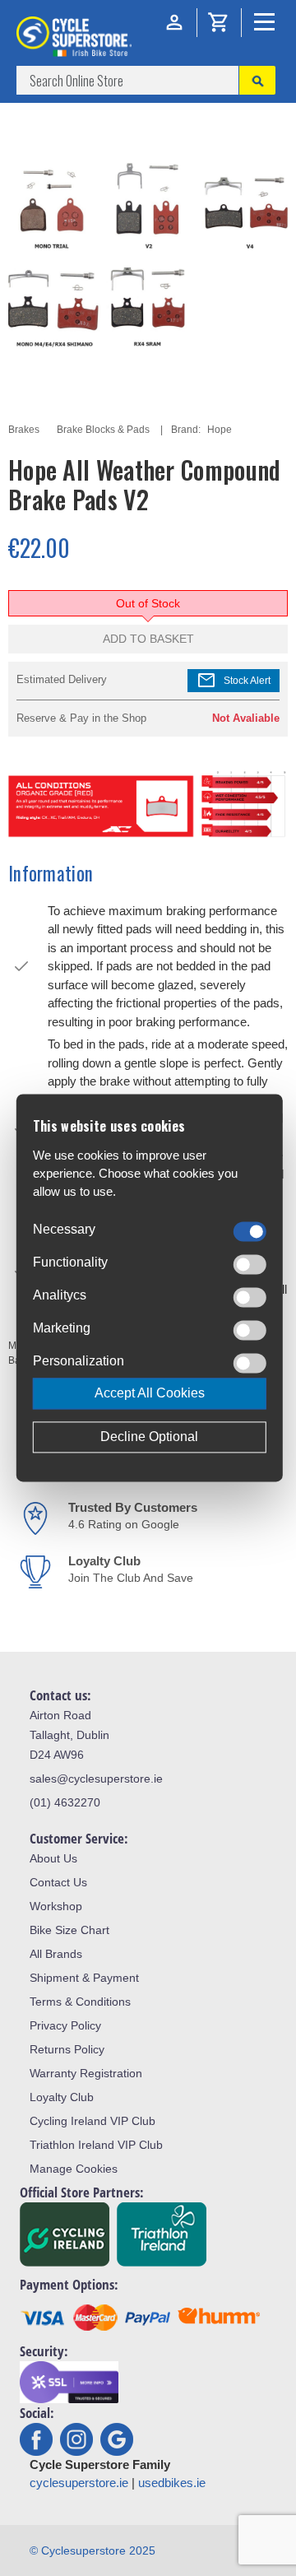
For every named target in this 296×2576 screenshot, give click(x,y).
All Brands (56, 1954)
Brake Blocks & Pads (103, 430)
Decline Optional (149, 1437)
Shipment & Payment (84, 1978)
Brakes (24, 430)
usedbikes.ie (172, 2483)
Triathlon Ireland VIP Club (96, 2145)
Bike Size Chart (69, 1930)
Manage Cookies (74, 2169)
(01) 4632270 (65, 1802)
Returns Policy (67, 2049)
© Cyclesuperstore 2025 (92, 2550)
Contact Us (58, 1882)
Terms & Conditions (80, 2002)
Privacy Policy (65, 2025)
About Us (53, 1858)
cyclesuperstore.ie (79, 2483)
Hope (220, 430)
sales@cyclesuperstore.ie (96, 1779)
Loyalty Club (62, 2097)
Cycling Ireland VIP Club (92, 2121)
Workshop (56, 1906)
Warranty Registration (86, 2073)
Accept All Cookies (150, 1394)
